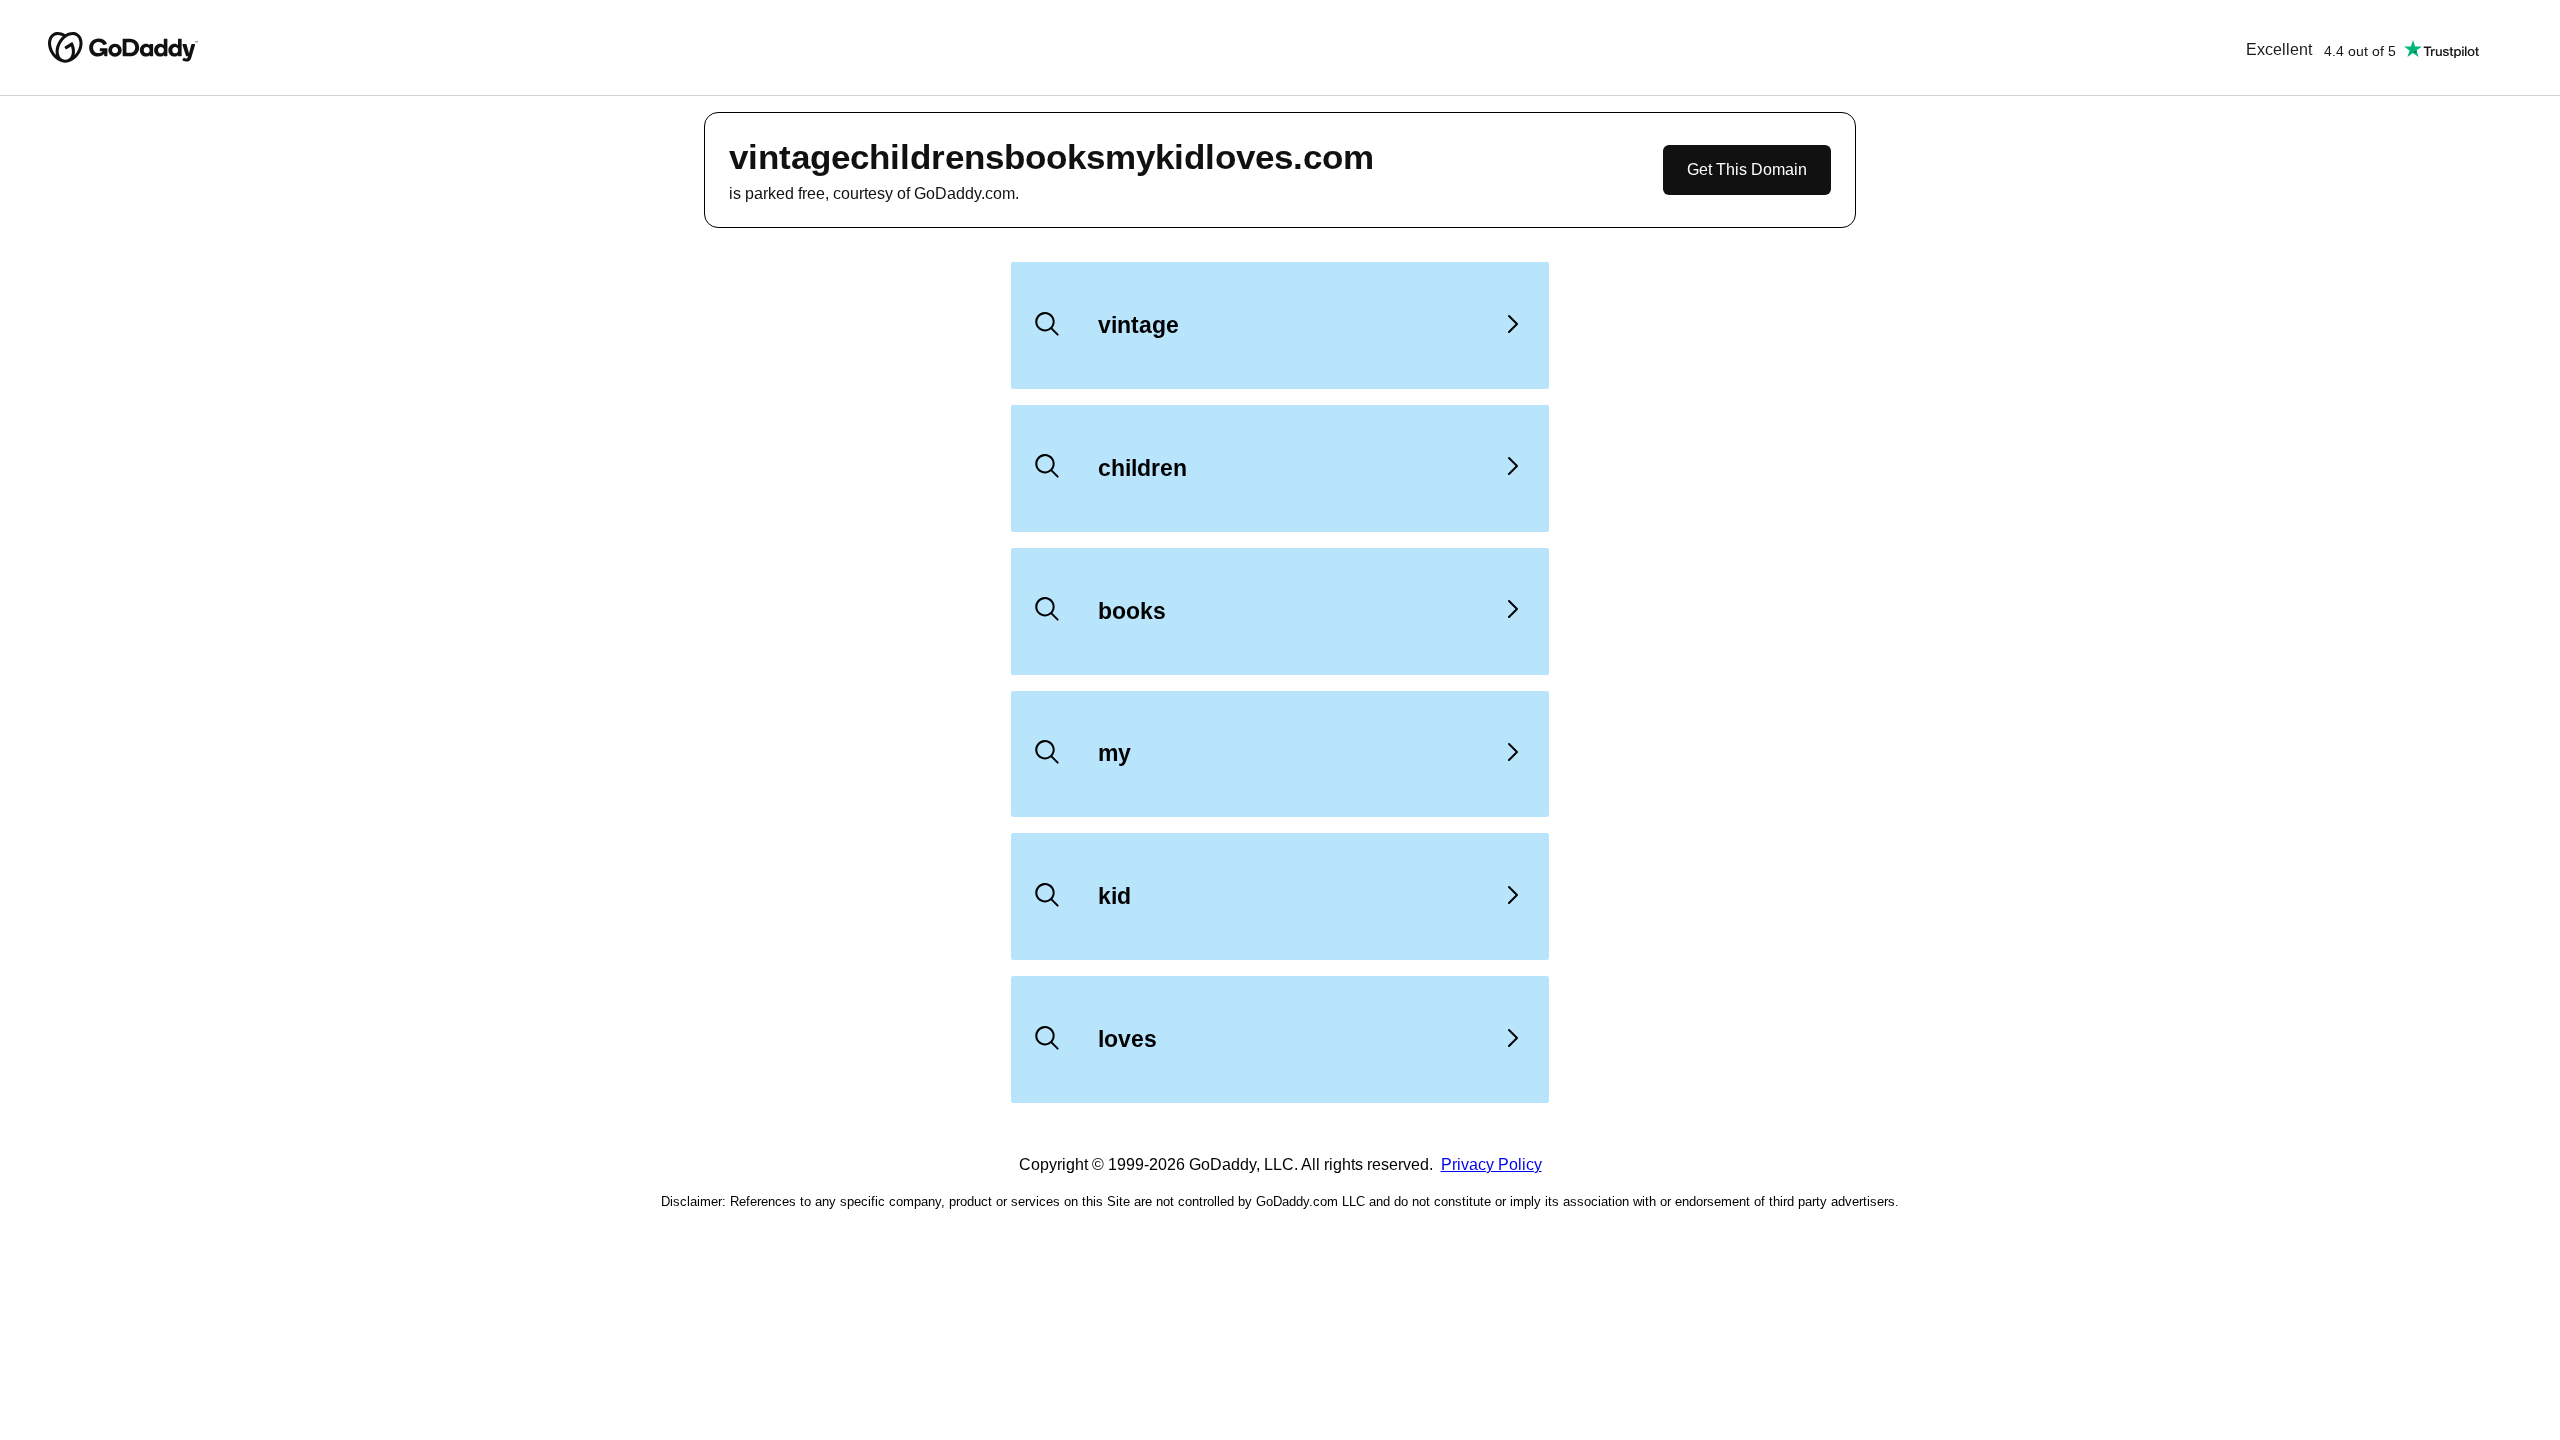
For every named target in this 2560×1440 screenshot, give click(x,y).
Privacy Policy (1491, 1164)
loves (1127, 1039)
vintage (1138, 325)
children (1142, 468)
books (1132, 611)
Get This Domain (1747, 169)
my (1114, 753)
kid (1114, 896)
